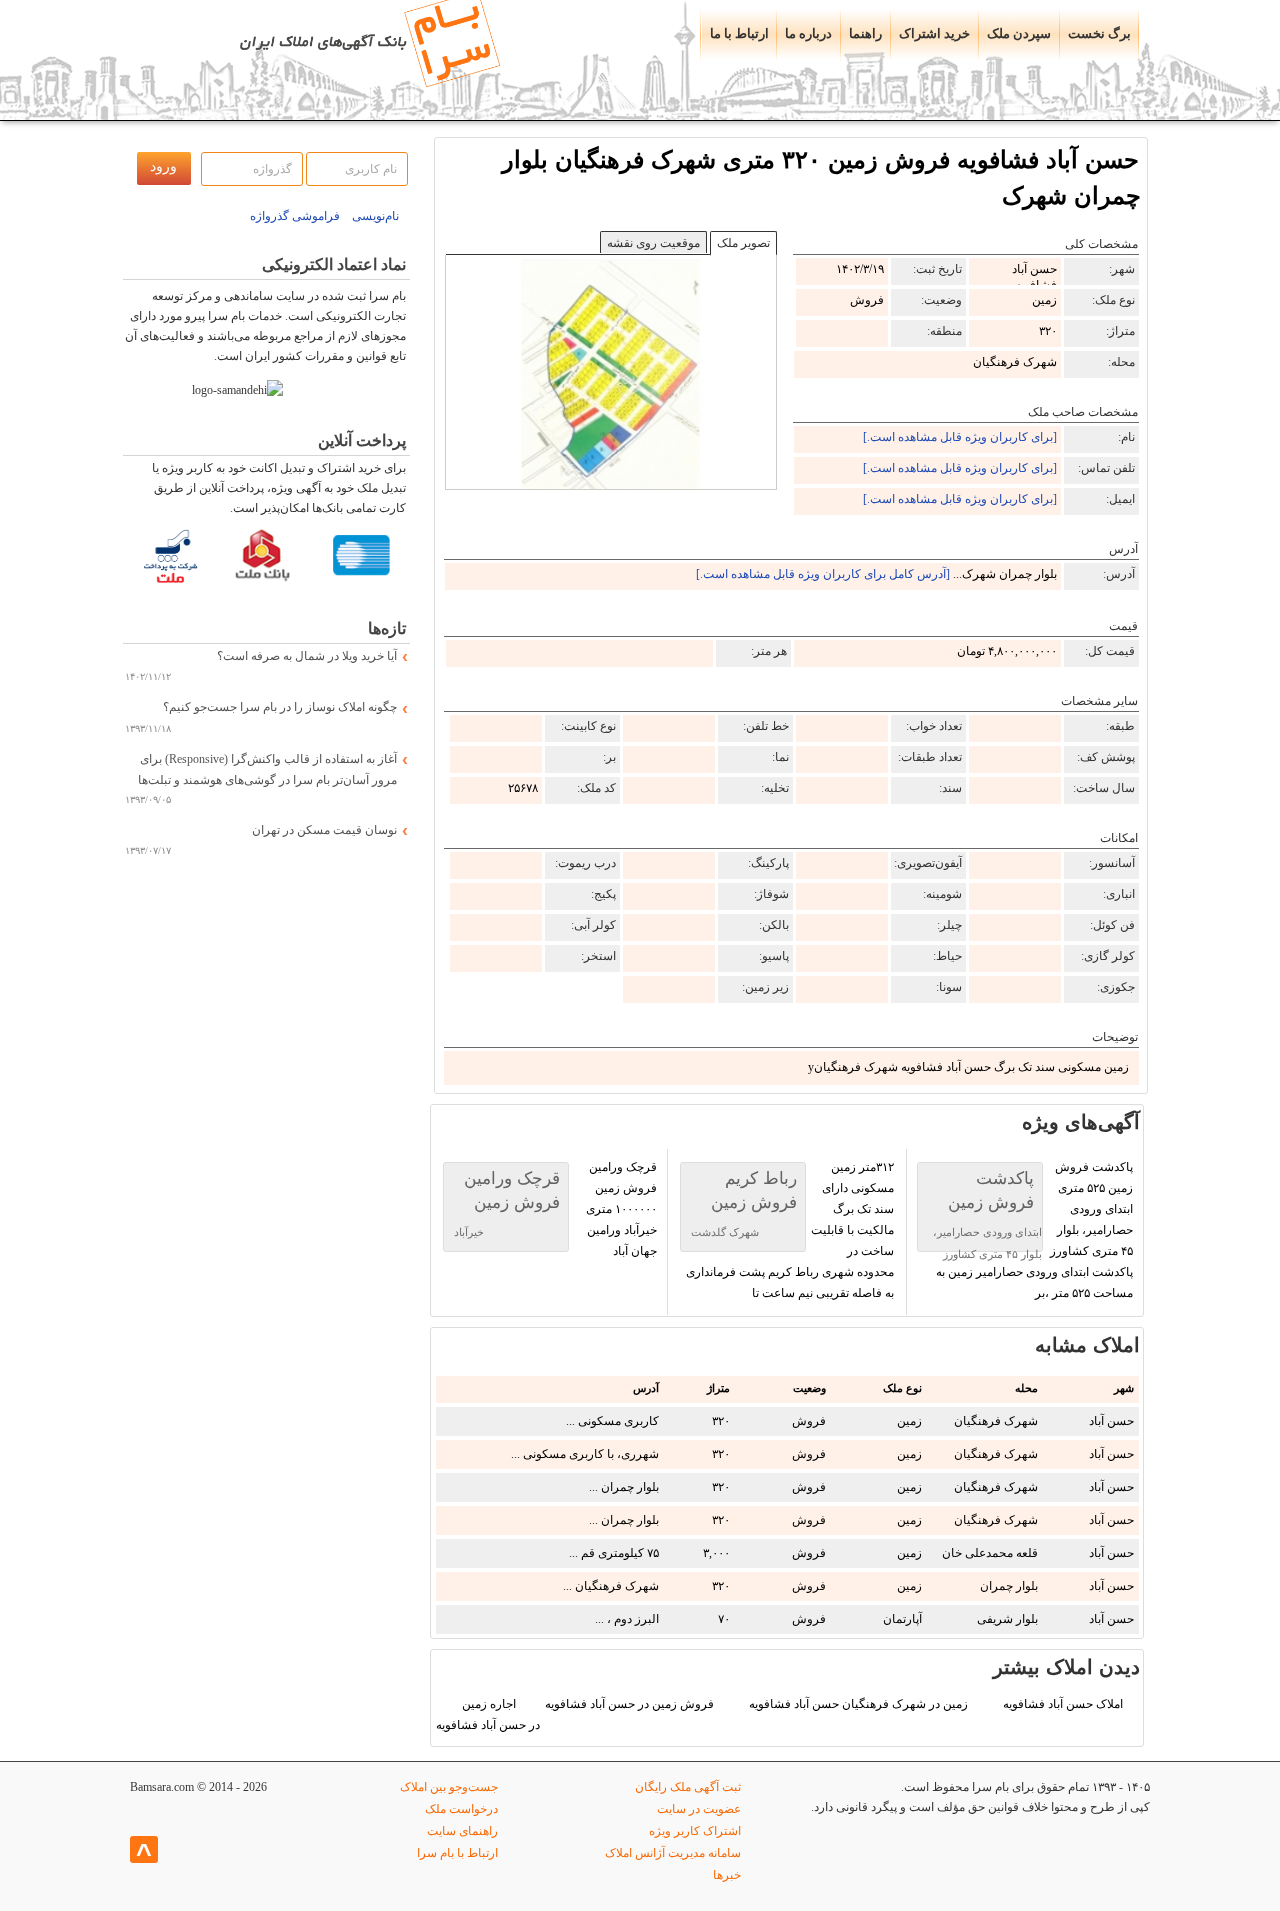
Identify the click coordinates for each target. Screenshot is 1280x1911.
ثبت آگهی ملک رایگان (688, 1787)
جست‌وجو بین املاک (449, 1787)
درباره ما (808, 34)
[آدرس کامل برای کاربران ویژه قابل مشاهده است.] (823, 574)
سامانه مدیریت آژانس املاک (673, 1853)
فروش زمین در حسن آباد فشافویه (629, 1704)
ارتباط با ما (739, 34)
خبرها (727, 1875)
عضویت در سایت (699, 1809)
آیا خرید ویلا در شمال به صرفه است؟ (307, 656)
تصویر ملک (743, 243)
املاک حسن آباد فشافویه (1063, 1704)
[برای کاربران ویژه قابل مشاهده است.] (960, 437)
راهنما (865, 34)
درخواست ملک (461, 1809)
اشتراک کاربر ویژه (695, 1831)
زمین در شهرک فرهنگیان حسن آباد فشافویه (858, 1704)
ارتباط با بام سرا (457, 1853)
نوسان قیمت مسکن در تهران (324, 830)
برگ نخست (1099, 34)
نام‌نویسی (375, 216)
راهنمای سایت (462, 1831)
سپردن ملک (1019, 34)
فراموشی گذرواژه (295, 216)
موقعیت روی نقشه (653, 243)
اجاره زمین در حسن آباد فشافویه (488, 1714)
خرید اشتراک (934, 34)
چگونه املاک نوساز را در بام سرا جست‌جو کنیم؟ (280, 707)
